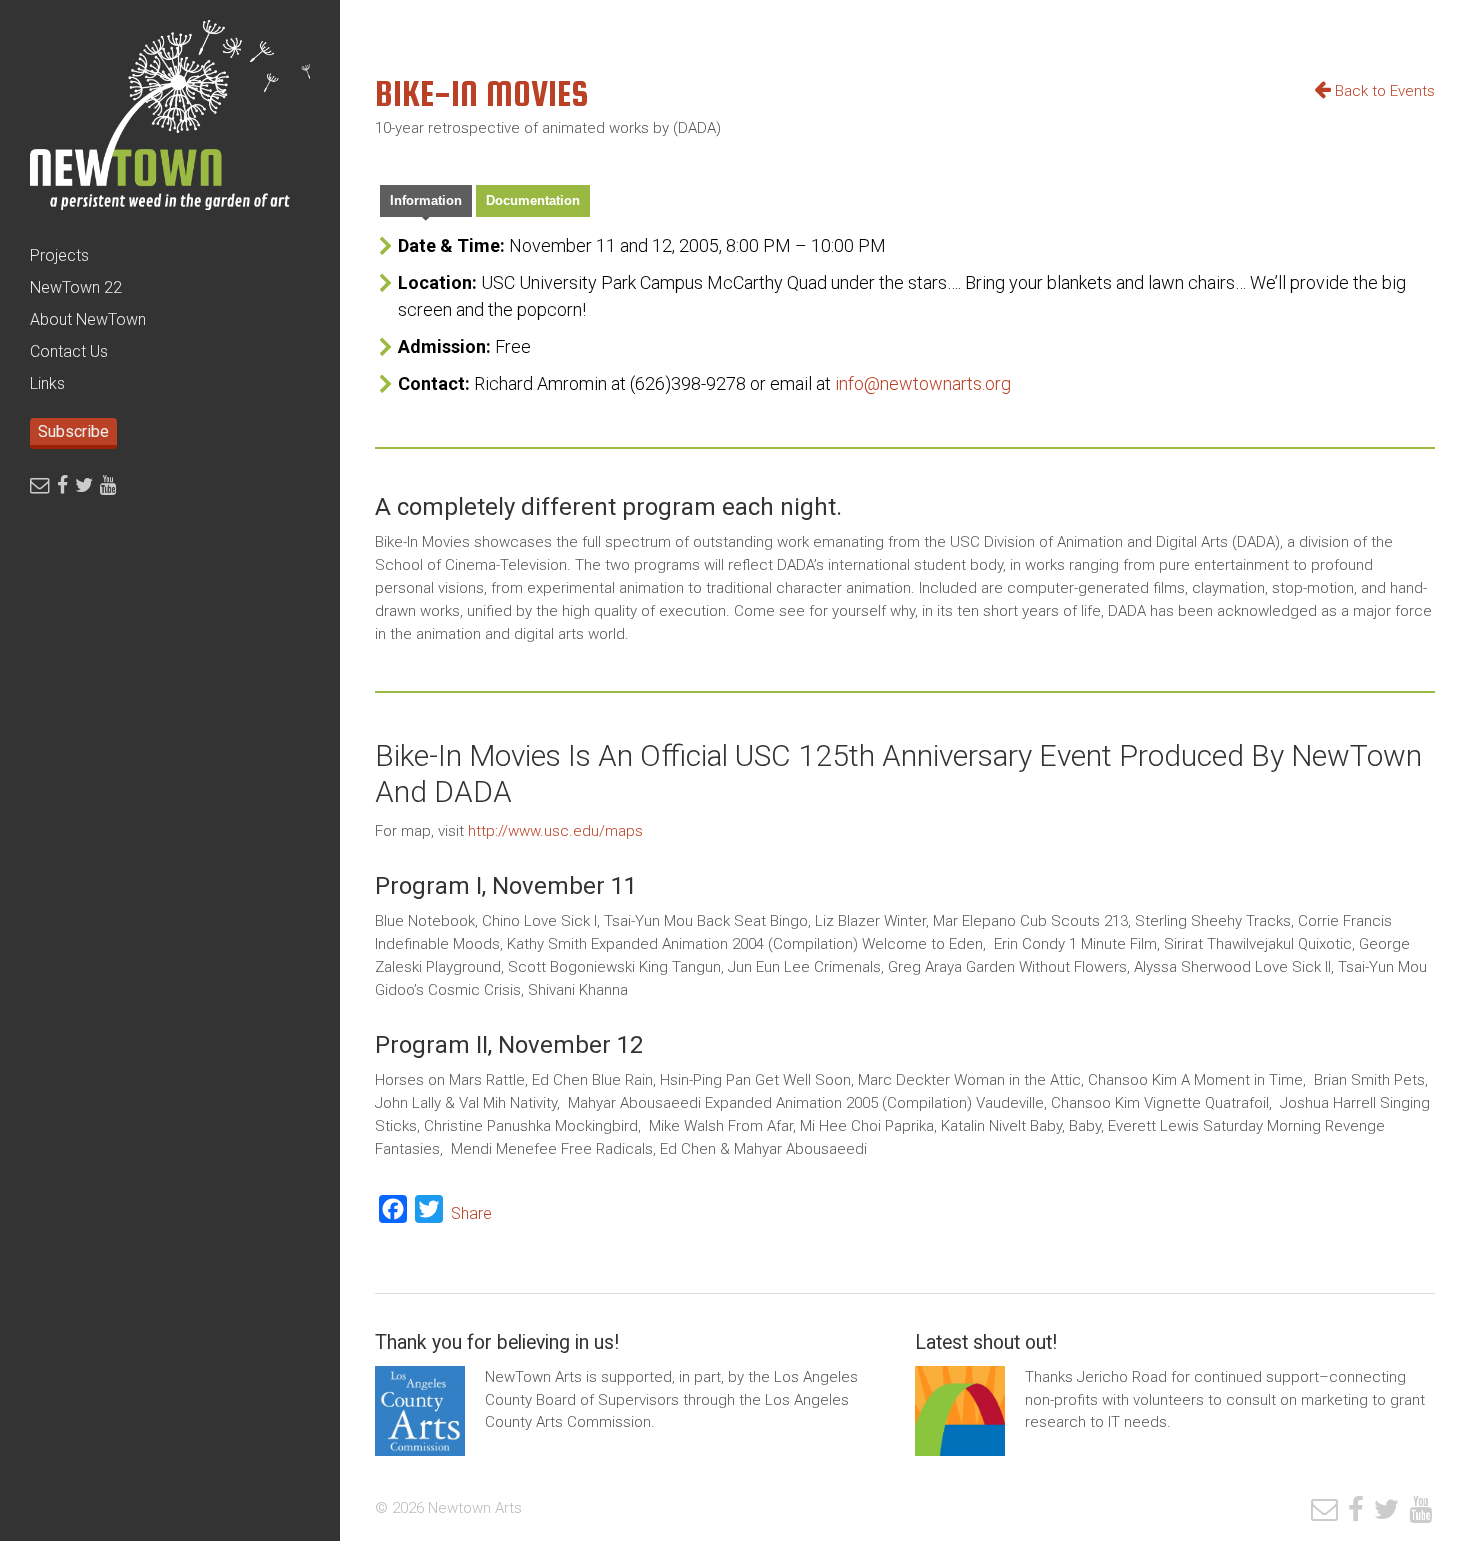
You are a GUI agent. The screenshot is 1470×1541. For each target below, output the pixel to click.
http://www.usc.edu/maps (555, 831)
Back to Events (1383, 91)
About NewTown (88, 319)
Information (426, 200)
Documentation (533, 200)
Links (47, 383)
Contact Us (69, 351)
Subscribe (73, 431)
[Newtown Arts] (170, 120)
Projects (59, 255)
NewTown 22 (76, 287)
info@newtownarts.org (923, 383)
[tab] (426, 203)
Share (471, 1213)
